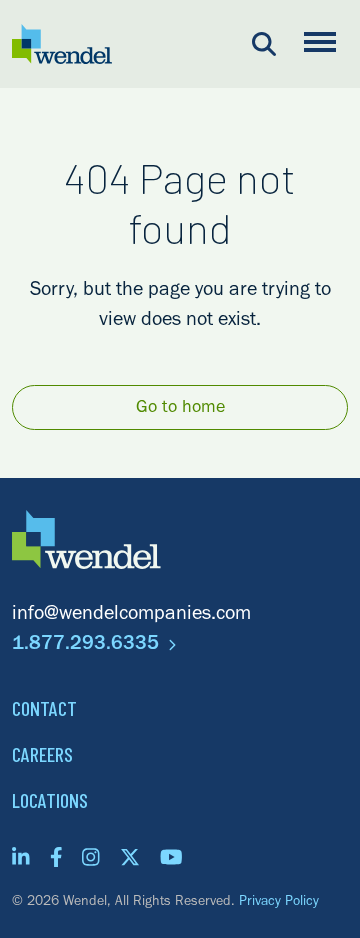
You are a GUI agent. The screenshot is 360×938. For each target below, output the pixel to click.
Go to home (180, 409)
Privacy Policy (279, 903)
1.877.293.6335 (88, 646)
